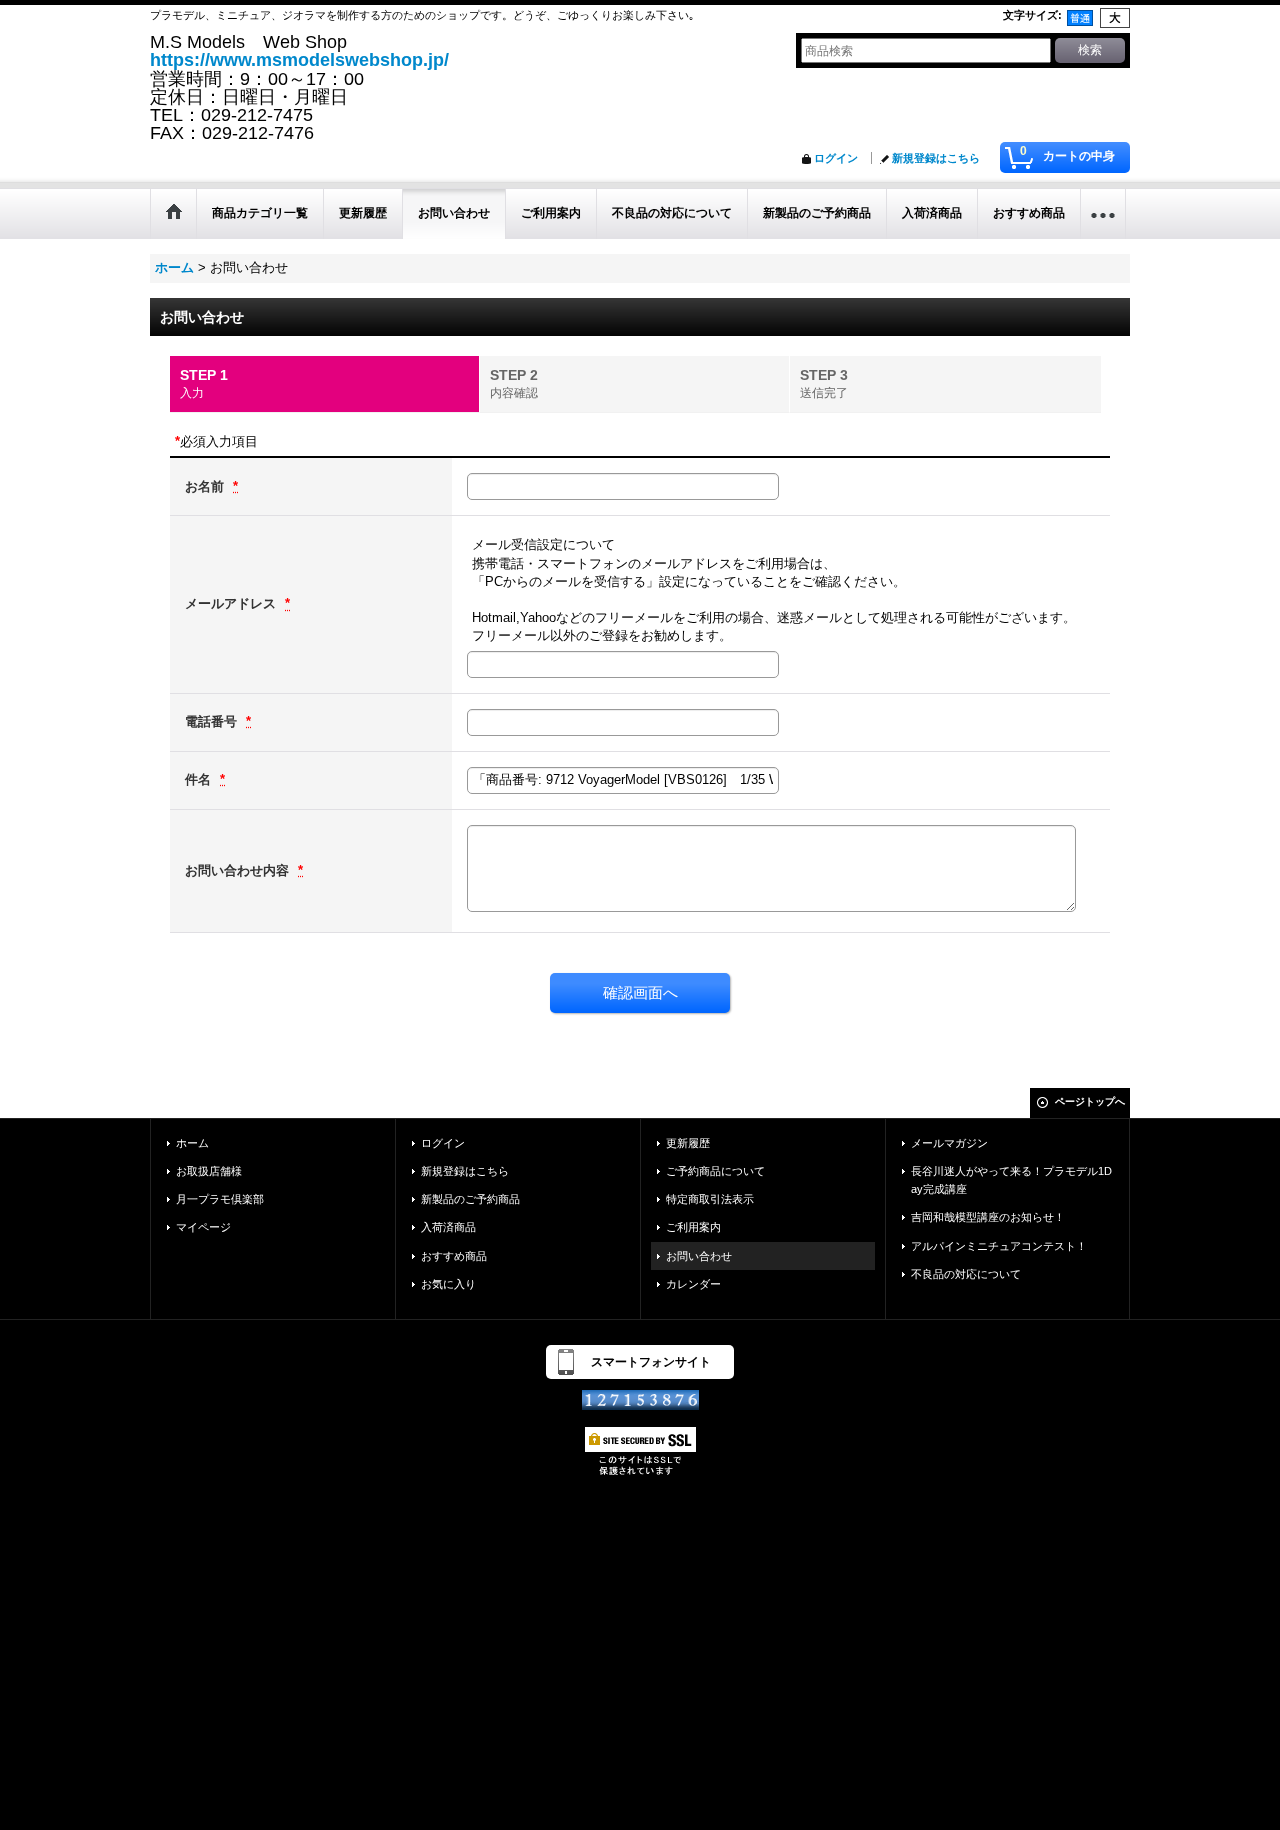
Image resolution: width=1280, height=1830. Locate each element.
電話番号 (213, 721)
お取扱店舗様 (209, 1171)
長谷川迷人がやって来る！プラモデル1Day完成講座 (1011, 1180)
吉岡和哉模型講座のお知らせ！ (988, 1217)
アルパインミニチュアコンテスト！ (999, 1246)
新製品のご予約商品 (470, 1199)
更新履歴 (688, 1143)
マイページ (203, 1227)
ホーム (192, 1143)
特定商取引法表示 (710, 1199)
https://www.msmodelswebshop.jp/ (299, 60)
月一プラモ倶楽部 (220, 1199)
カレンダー (693, 1284)
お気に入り (448, 1284)
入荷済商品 (448, 1227)
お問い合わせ (699, 1256)
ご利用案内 (693, 1227)
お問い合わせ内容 (239, 870)
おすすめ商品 (454, 1256)
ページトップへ (1090, 1101)
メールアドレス (232, 603)
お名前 (206, 486)
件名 (200, 779)
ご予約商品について (715, 1171)
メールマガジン (949, 1143)
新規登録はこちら (936, 158)
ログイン (836, 158)
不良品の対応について (966, 1274)
